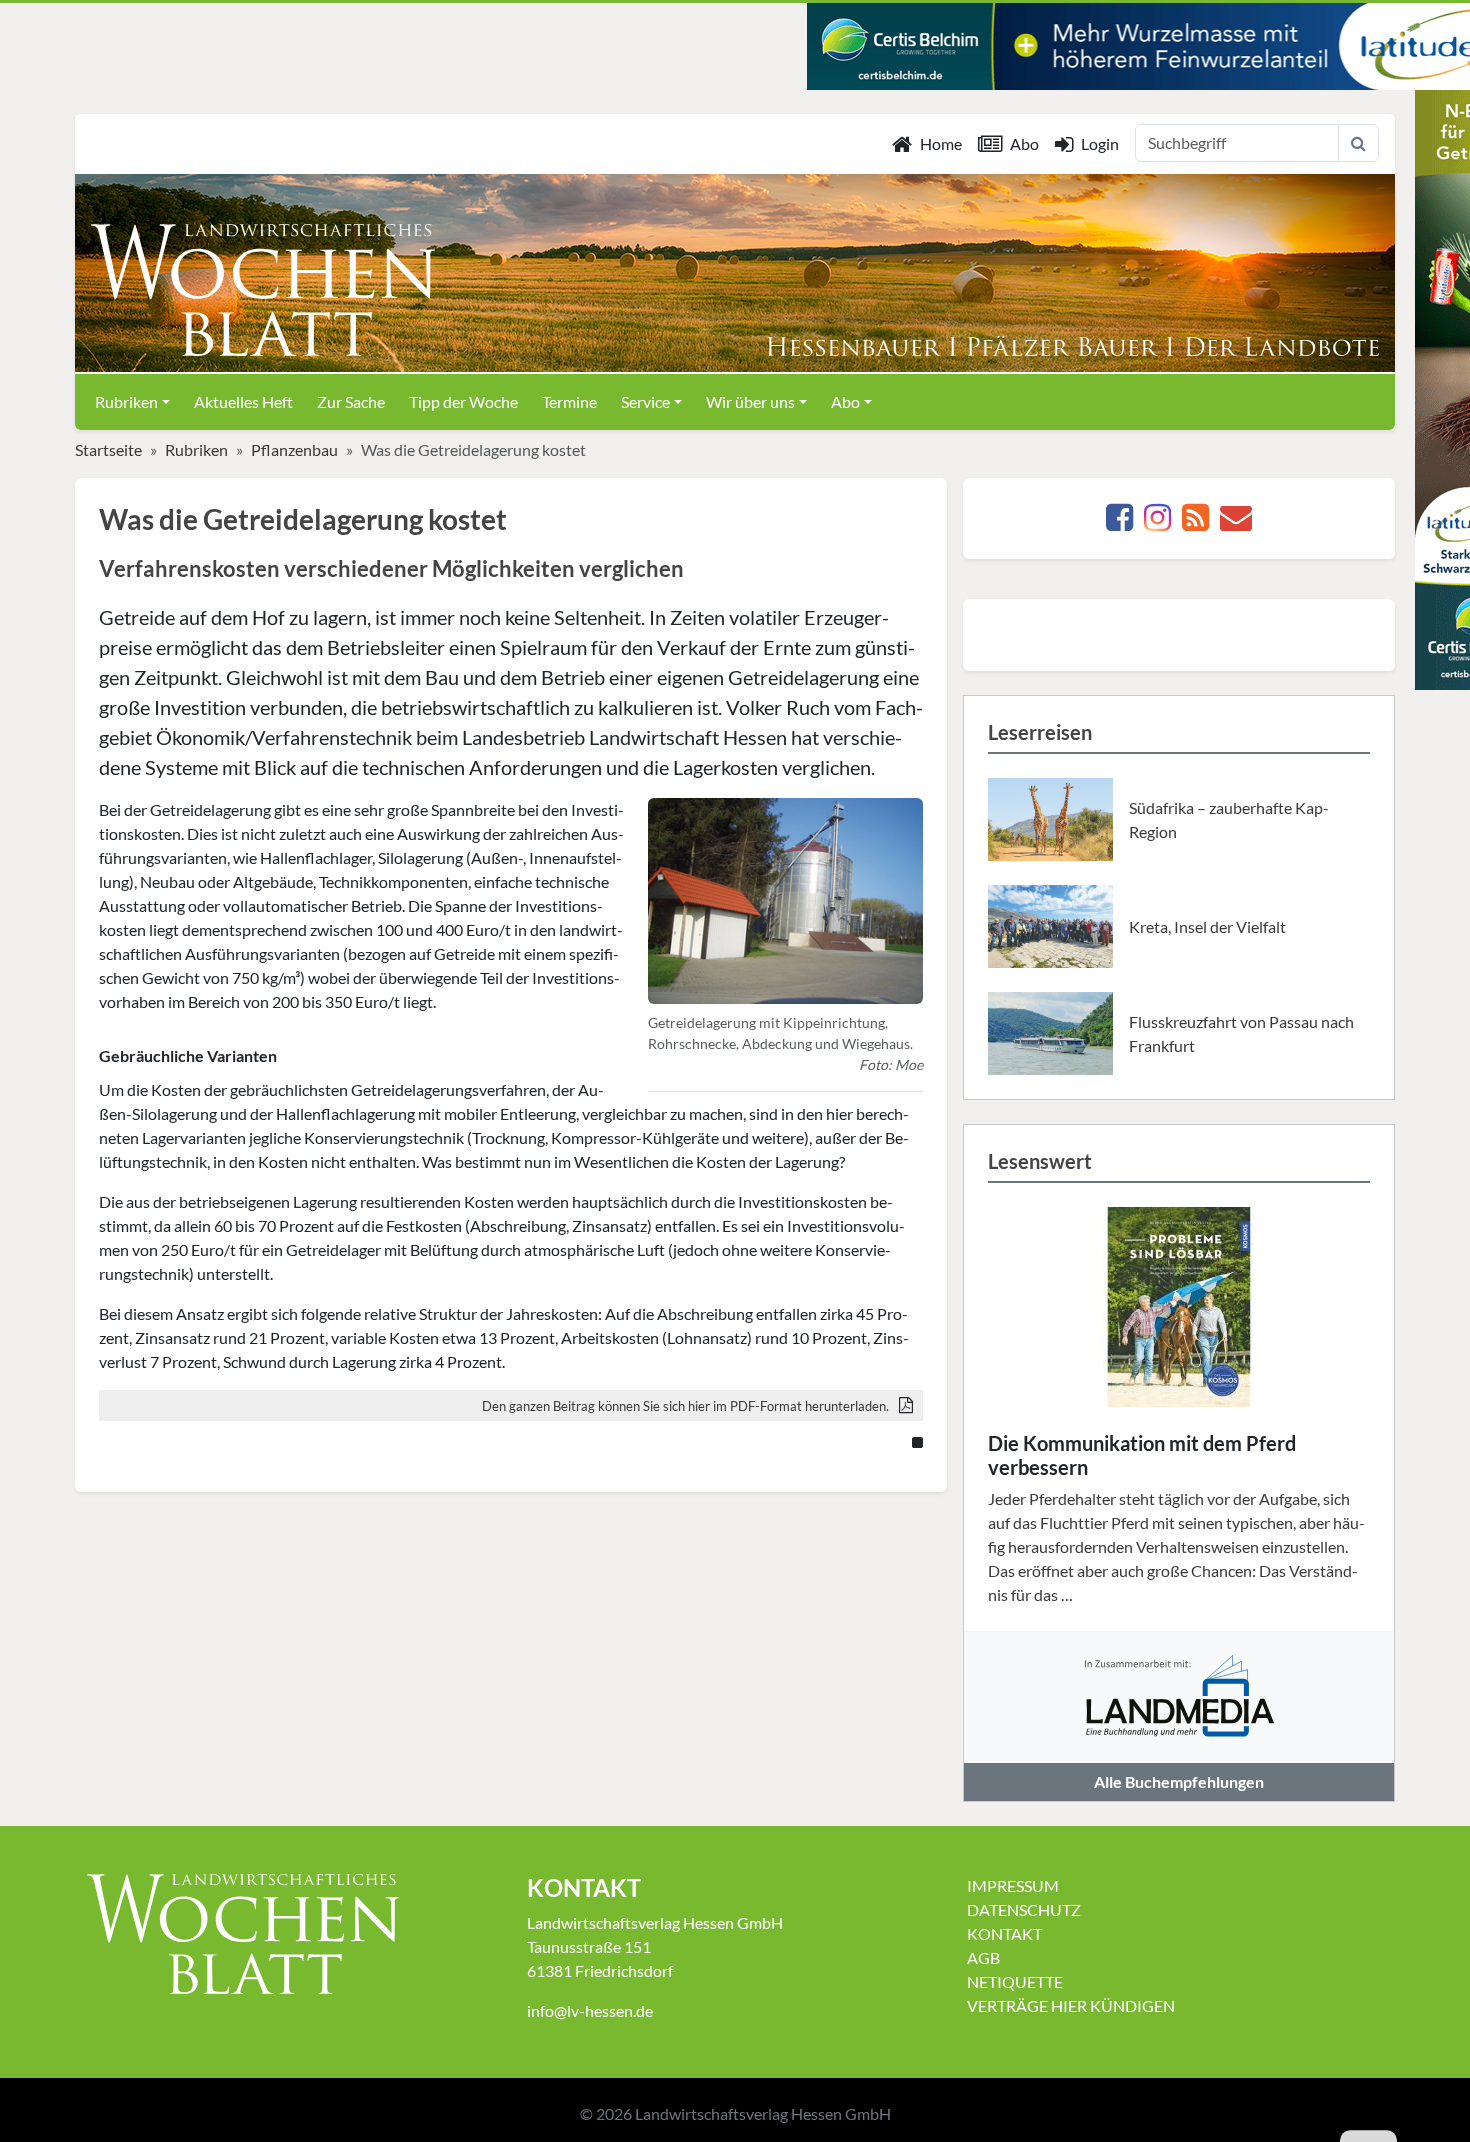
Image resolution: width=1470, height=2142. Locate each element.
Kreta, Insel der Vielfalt (1207, 926)
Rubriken (196, 449)
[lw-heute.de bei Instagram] (1157, 522)
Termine (569, 401)
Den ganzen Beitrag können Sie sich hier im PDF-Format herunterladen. (685, 1406)
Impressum (1013, 1885)
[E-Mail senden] (1236, 522)
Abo (1024, 143)
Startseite (108, 449)
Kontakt (1004, 1933)
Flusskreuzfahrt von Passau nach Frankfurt (1241, 1033)
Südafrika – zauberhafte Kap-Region (1229, 819)
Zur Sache (351, 401)
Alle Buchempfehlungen (1179, 1781)
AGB (983, 1957)
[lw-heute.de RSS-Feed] (1195, 522)
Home (941, 143)
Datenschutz (1024, 1909)
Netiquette (1015, 1981)
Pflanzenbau (294, 449)
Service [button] (645, 401)
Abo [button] (845, 401)
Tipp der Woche (463, 401)
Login (1100, 143)
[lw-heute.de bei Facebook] (1119, 522)
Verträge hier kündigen (1071, 2005)
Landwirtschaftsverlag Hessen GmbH (763, 2113)
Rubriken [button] (126, 401)
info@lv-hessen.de (590, 2010)
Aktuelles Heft (243, 401)
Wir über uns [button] (750, 401)
